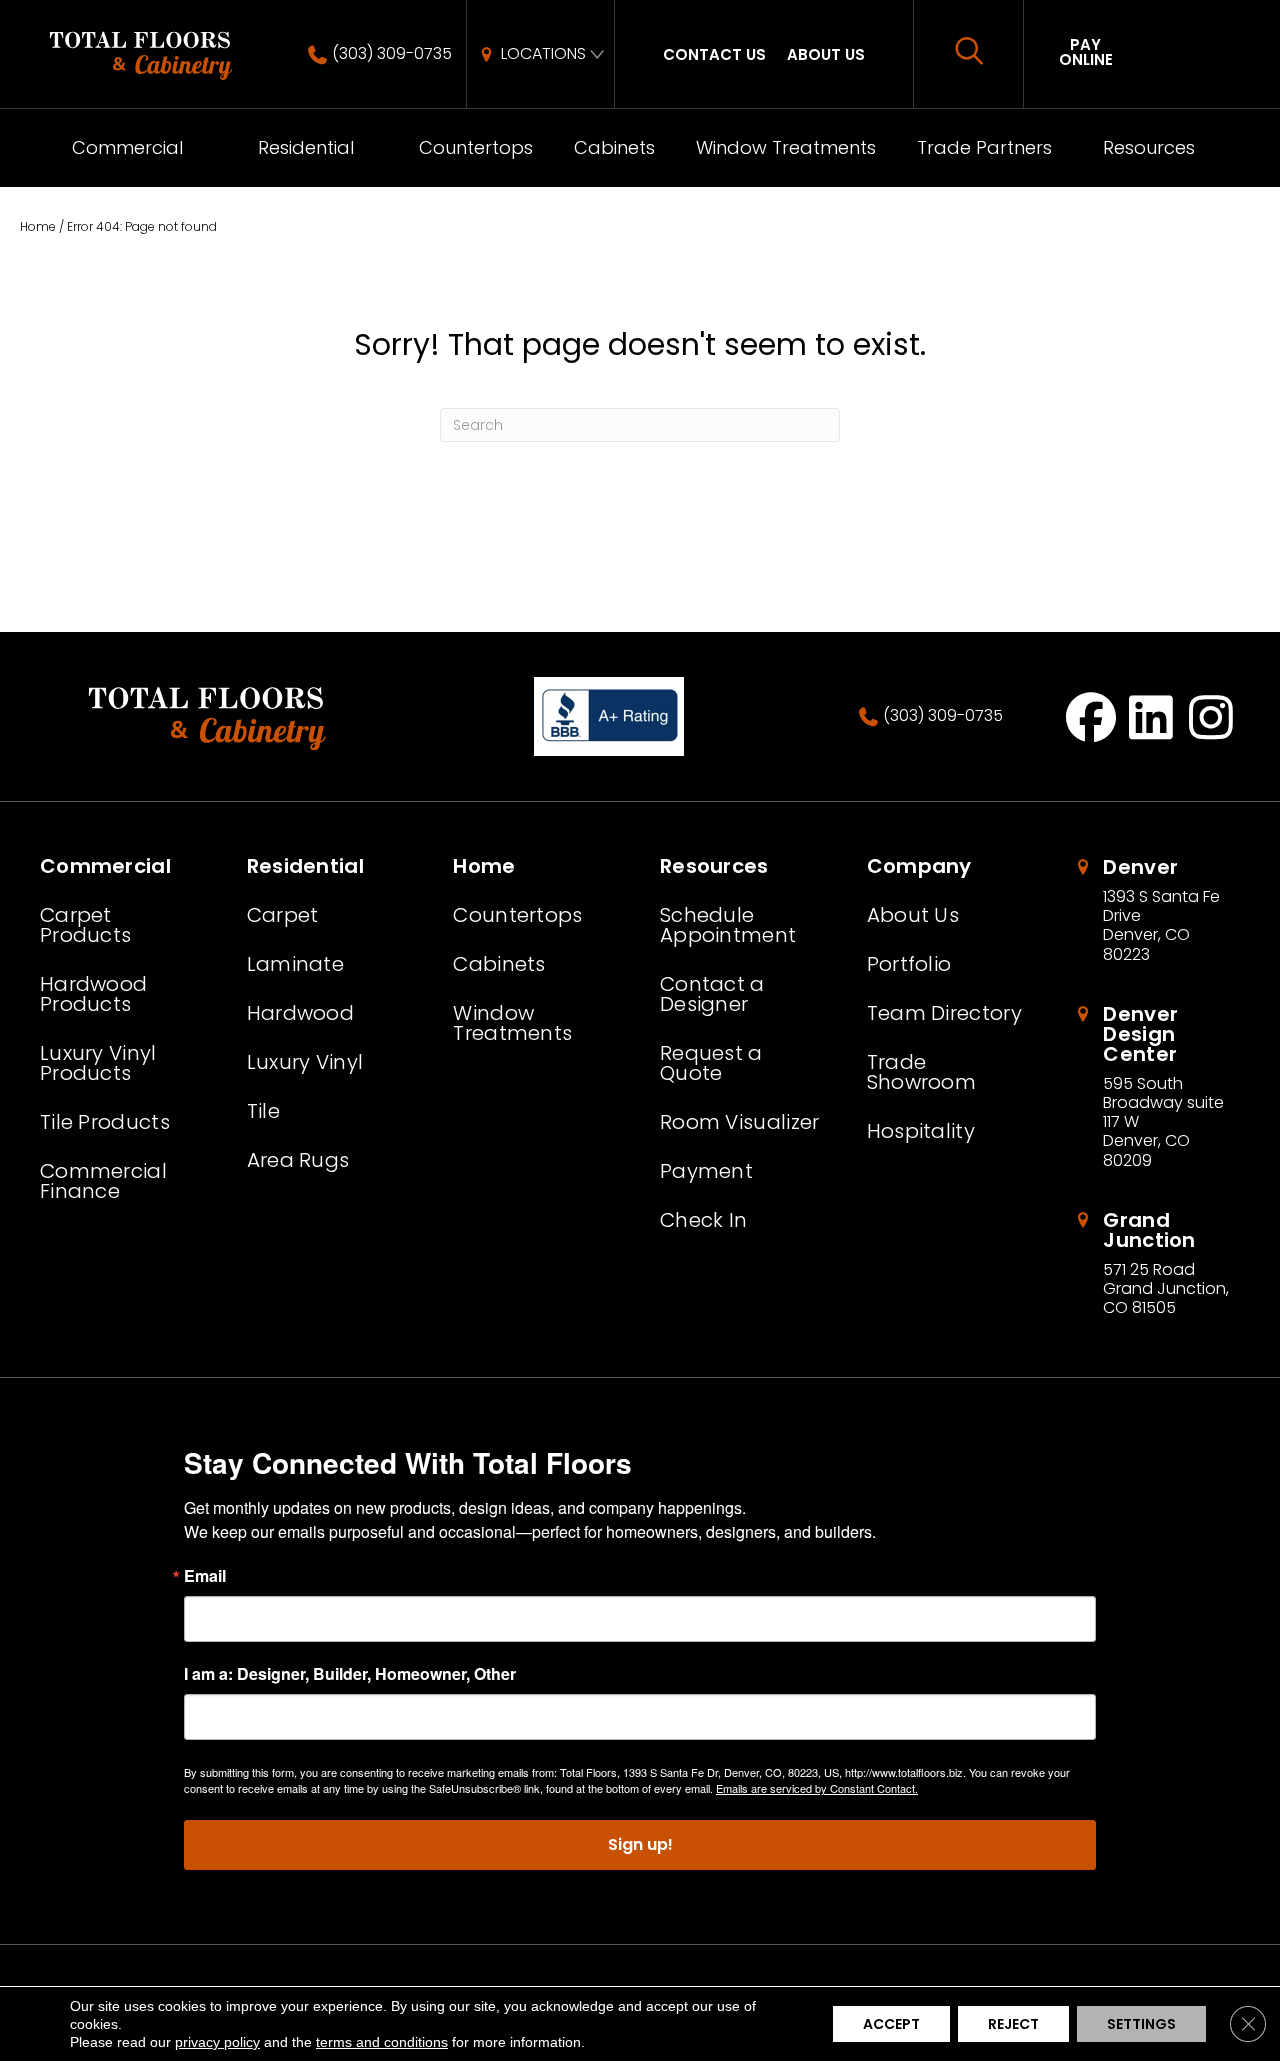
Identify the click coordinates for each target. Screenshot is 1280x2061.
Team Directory (944, 1013)
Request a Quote (711, 1063)
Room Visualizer (740, 1122)
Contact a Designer (712, 994)
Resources (1149, 147)
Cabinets (614, 147)
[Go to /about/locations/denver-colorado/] (1156, 910)
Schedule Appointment (728, 925)
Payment (706, 1171)
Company (919, 866)
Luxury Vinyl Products (98, 1063)
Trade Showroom (921, 1072)
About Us (826, 54)
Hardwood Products (93, 994)
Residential (306, 147)
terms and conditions (382, 2042)
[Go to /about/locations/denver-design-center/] (1156, 1087)
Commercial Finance (103, 1181)
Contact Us (714, 54)
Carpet (283, 915)
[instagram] (1211, 717)
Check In (703, 1220)
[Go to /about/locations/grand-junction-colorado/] (1156, 1264)
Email (205, 1576)
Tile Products (105, 1122)
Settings (1141, 2024)
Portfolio (909, 964)
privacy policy (217, 2042)
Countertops (476, 147)
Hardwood (300, 1013)
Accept (891, 2024)
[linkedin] (1151, 717)
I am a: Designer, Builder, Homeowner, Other (350, 1674)
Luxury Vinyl (305, 1062)
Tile (263, 1111)
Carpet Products (85, 925)
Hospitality (921, 1131)
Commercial (127, 147)
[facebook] (1091, 717)
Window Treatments (786, 147)
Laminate (295, 964)
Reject (1013, 2024)
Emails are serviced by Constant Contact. (817, 1788)
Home (38, 226)
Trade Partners (984, 147)
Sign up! (640, 1844)
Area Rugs (298, 1160)
